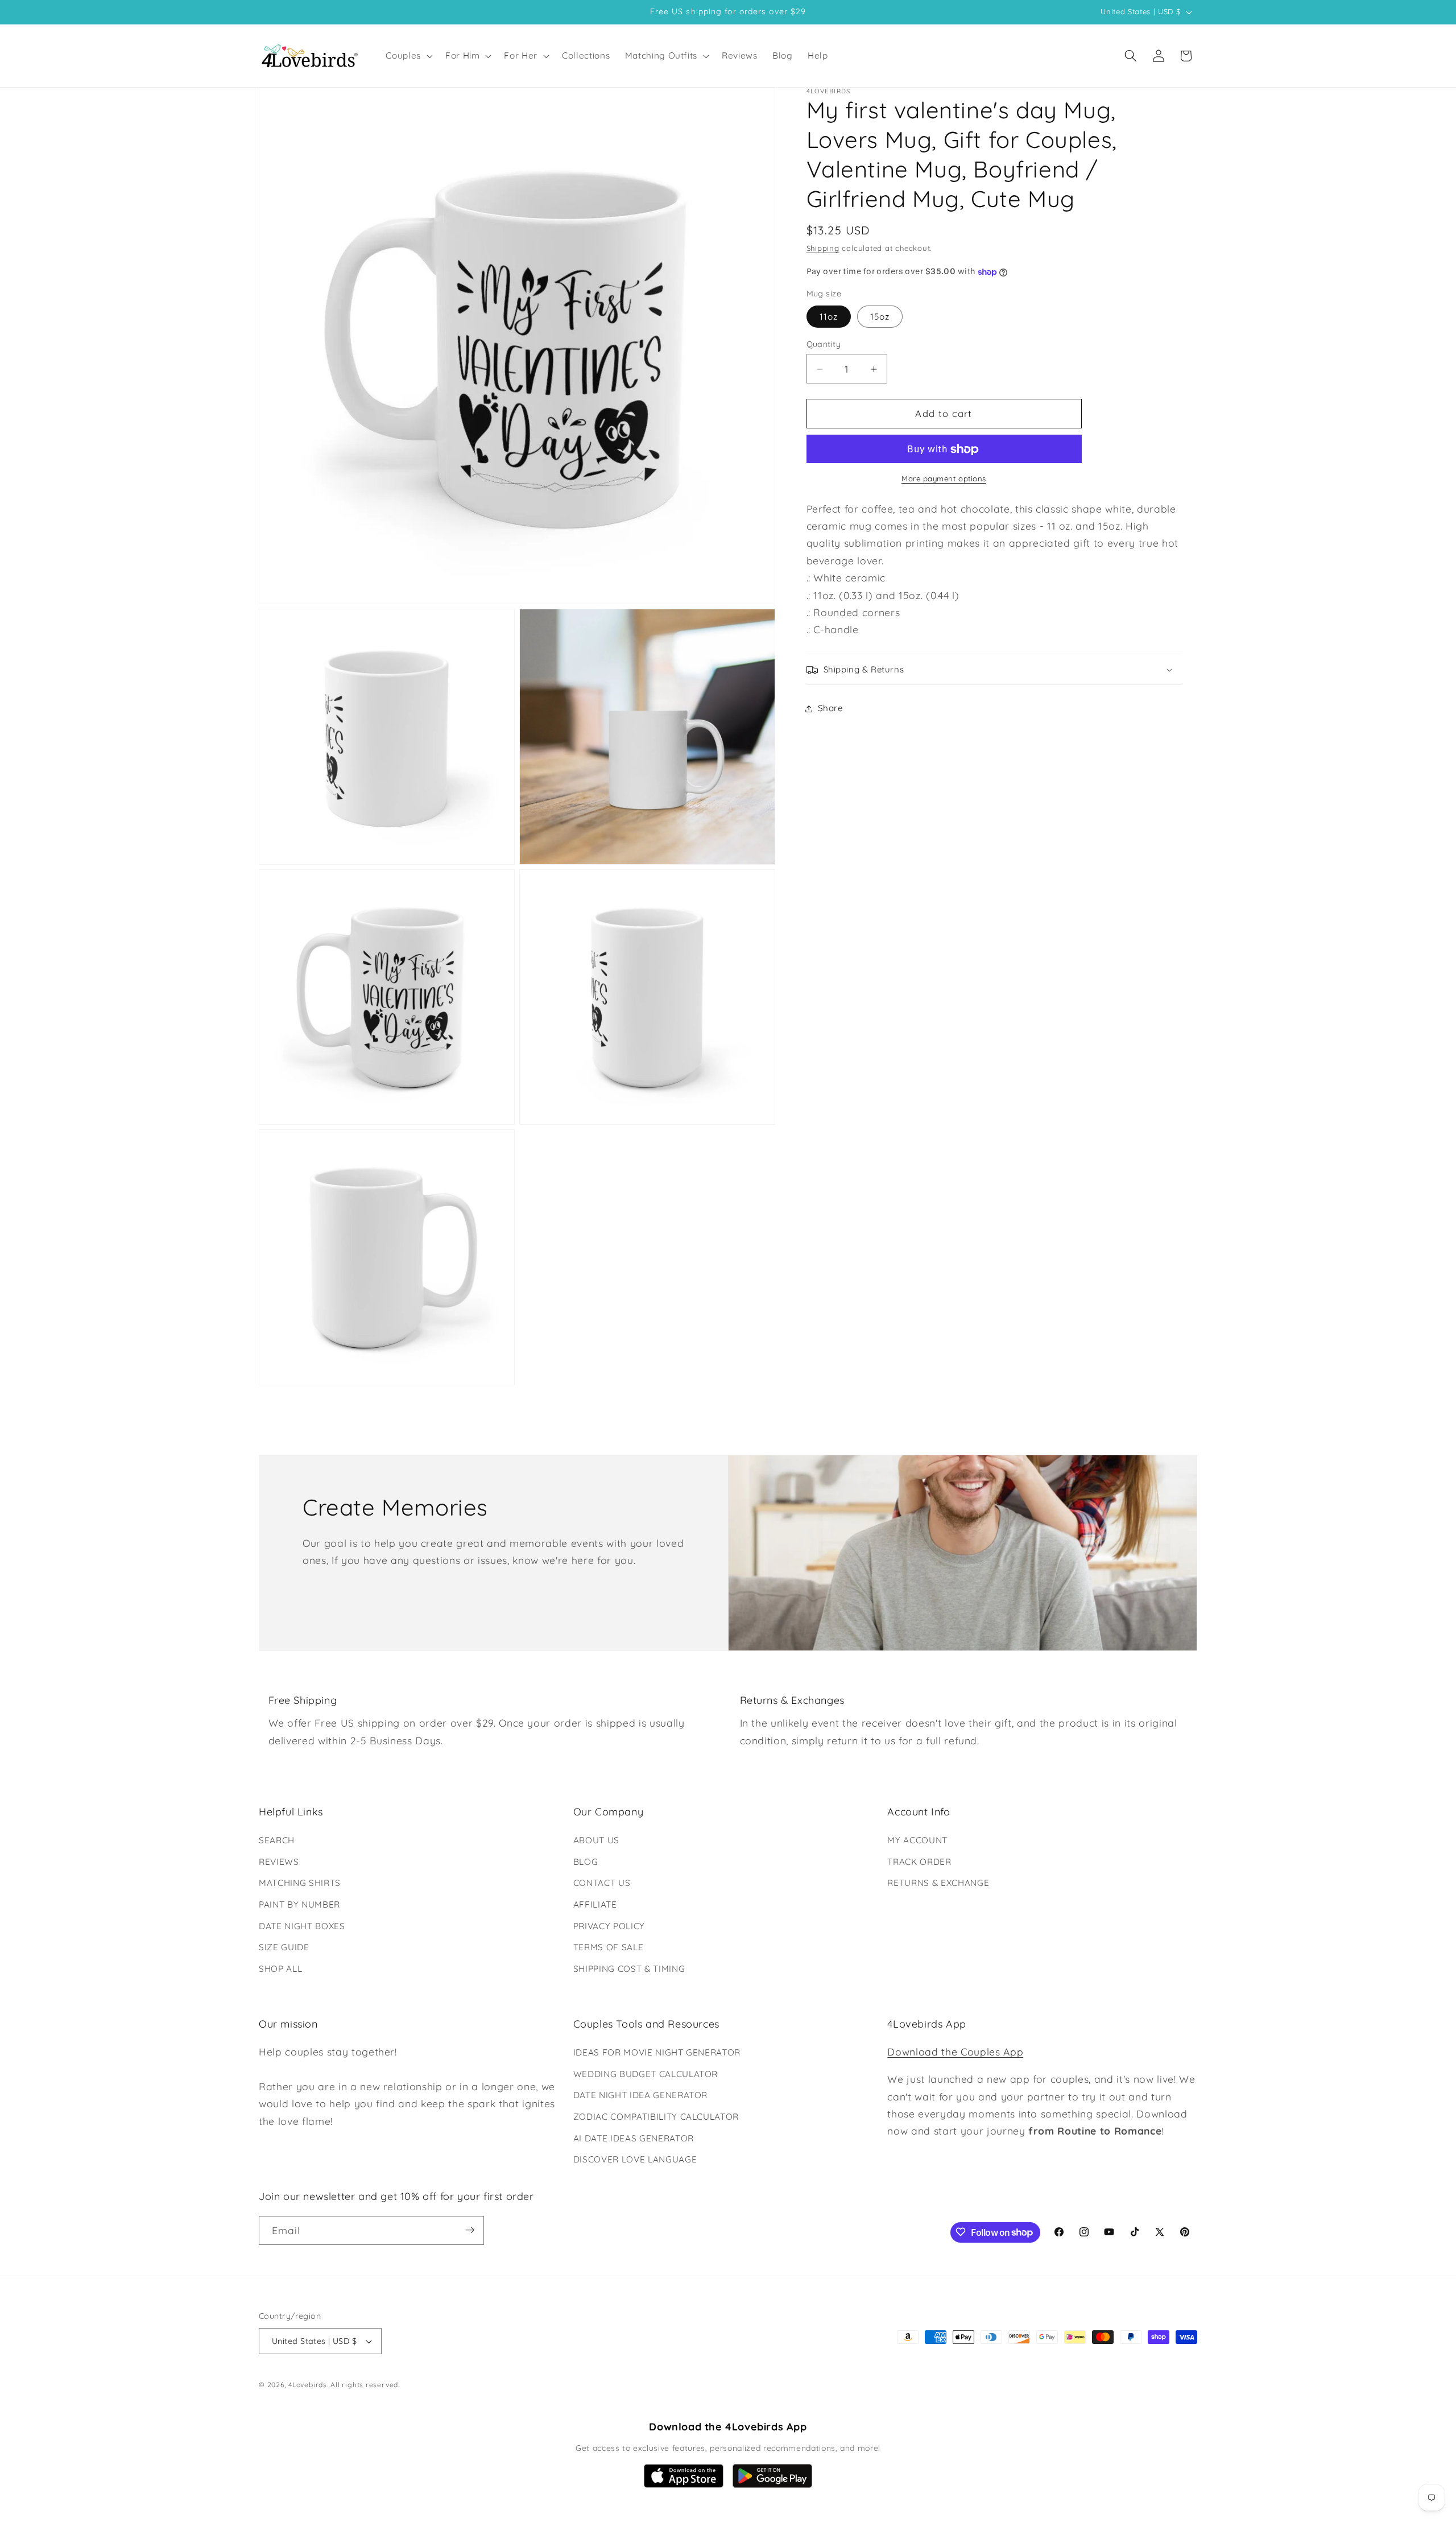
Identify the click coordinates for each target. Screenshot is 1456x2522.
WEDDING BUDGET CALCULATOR (646, 2074)
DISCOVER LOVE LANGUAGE (635, 2159)
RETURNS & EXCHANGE (938, 1883)
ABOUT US (596, 1840)
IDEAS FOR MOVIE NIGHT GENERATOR (657, 2052)
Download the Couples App (955, 2052)
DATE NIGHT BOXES (302, 1926)
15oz (880, 317)
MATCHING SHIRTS (300, 1883)
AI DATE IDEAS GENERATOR (634, 2138)
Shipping (823, 249)
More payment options (944, 479)
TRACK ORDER (919, 1862)
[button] (408, 56)
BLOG (586, 1862)
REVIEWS (279, 1862)
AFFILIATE (595, 1904)
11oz (829, 317)
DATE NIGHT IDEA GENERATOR (641, 2096)
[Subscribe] (470, 2230)
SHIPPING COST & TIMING (629, 1969)
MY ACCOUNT (917, 1840)
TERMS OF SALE (609, 1947)
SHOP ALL (280, 1969)
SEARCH (277, 1840)
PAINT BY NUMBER (299, 1904)
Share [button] (831, 708)
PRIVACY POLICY (609, 1926)
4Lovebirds (308, 2385)
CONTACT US (602, 1883)
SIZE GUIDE (284, 1947)
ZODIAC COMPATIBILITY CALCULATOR (656, 2117)
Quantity (824, 345)
